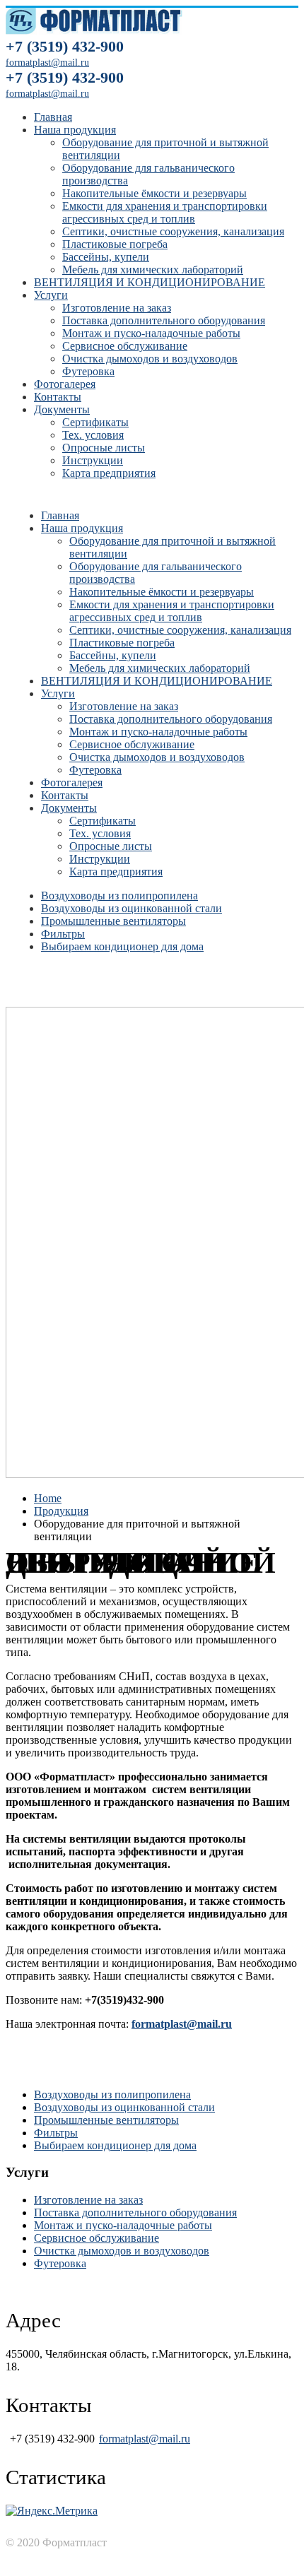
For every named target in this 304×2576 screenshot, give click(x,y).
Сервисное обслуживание (125, 346)
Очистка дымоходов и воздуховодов (150, 359)
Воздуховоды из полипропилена (119, 896)
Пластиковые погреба (115, 244)
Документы (62, 409)
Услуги (51, 295)
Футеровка (88, 371)
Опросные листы (104, 448)
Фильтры (63, 934)
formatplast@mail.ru (47, 94)
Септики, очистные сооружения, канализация (173, 231)
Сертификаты (95, 422)
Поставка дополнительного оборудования (164, 320)
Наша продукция (75, 130)
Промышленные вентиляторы (113, 921)
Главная (53, 117)
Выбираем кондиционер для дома (122, 946)
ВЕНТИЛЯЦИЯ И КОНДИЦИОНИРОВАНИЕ (150, 282)
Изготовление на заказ (117, 308)
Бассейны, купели (106, 257)
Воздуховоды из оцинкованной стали (131, 908)
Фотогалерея (65, 384)
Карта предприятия (109, 473)
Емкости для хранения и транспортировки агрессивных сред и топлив (165, 212)
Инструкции (93, 460)
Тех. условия (93, 435)
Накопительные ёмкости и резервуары (154, 193)
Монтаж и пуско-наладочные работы (151, 333)
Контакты (58, 397)
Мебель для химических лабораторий (153, 270)
